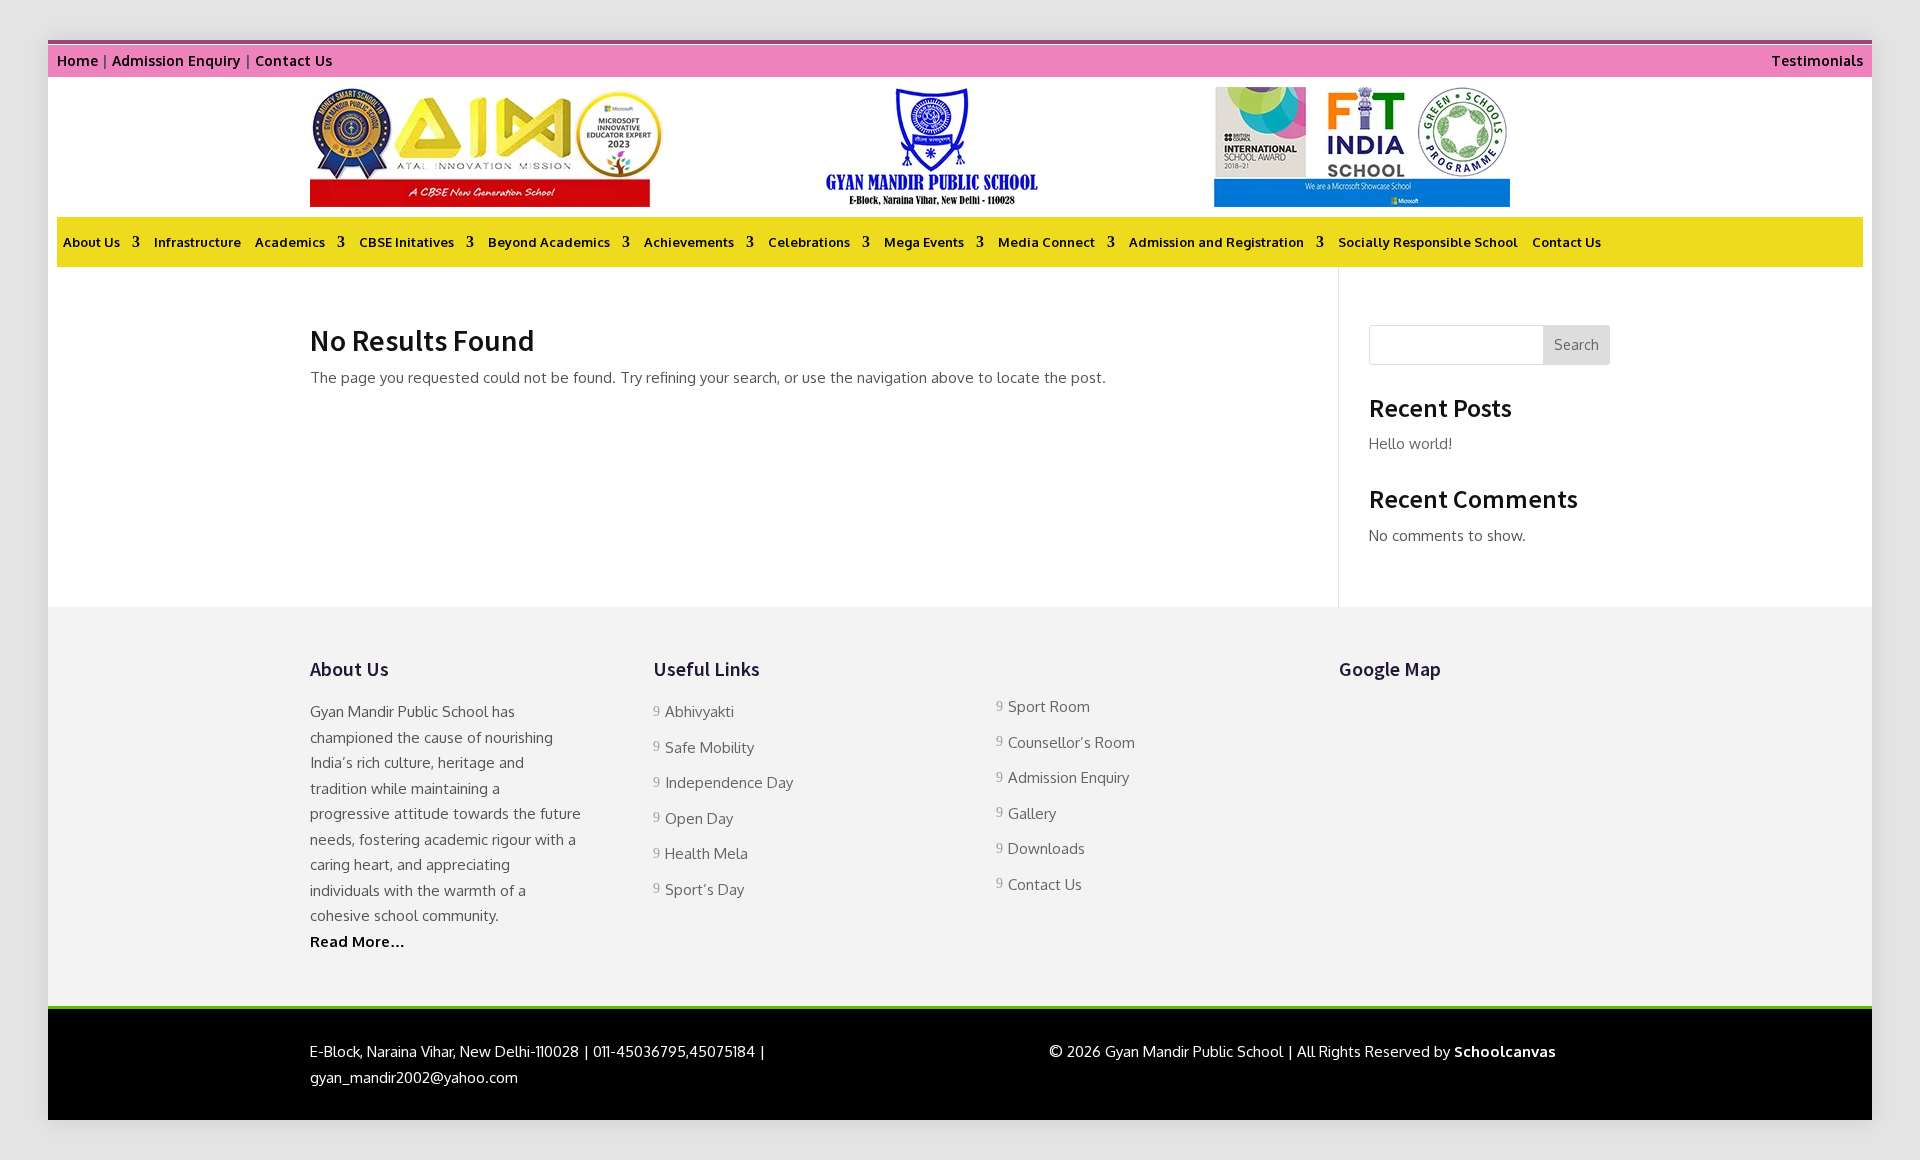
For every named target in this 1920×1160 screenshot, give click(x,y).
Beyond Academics (549, 242)
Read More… (357, 941)
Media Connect (1046, 242)
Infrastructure (197, 242)
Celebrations (809, 242)
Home (77, 60)
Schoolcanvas (1505, 1051)
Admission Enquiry (176, 60)
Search (1576, 344)
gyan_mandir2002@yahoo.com (414, 1077)
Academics (290, 242)
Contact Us (293, 60)
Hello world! (1410, 443)
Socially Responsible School (1428, 242)
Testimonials (1817, 60)
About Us (91, 242)
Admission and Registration (1216, 242)
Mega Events (924, 242)
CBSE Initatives (406, 242)
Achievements (689, 242)
